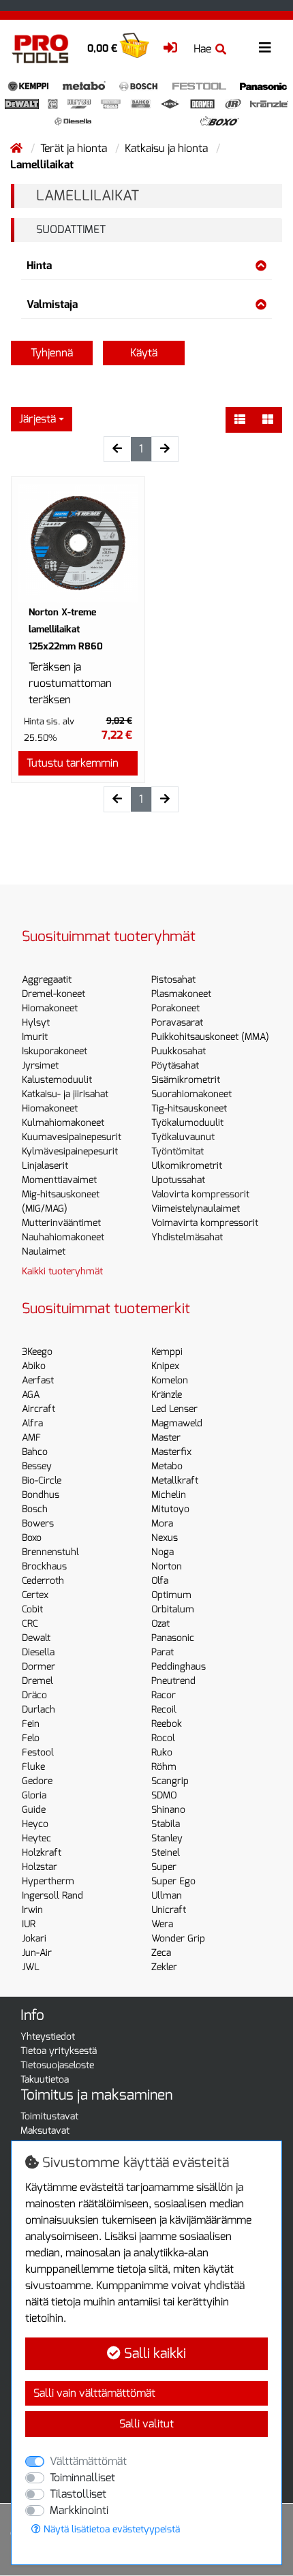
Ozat (160, 1624)
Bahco (35, 1452)
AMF (31, 1438)
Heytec (36, 1838)
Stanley (167, 1838)
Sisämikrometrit (186, 1080)
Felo (31, 1738)
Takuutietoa (45, 2080)
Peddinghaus (179, 1667)
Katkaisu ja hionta (168, 148)
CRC (30, 1624)
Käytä (144, 353)
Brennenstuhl (50, 1552)
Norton (167, 1566)
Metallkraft (175, 1481)
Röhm (164, 1767)
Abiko (34, 1366)
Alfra (32, 1423)
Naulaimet (44, 1252)
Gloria (34, 1795)
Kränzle (167, 1395)
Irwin (32, 1910)
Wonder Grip (178, 1938)
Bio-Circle (42, 1481)
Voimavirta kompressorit (205, 1223)
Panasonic (173, 1638)
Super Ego (173, 1881)
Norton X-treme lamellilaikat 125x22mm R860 (66, 629)
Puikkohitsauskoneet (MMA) (210, 1037)
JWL (31, 1967)
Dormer (38, 1667)
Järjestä (37, 419)
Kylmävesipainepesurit (70, 1151)
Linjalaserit (45, 1166)
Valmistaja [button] (52, 304)
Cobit (32, 1609)
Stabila (166, 1824)
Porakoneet (175, 1008)
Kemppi (167, 1352)
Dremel (37, 1681)
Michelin (169, 1495)
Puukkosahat (179, 1051)
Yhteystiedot (48, 2037)
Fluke (33, 1767)
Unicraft (169, 1910)
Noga (163, 1552)
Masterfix (171, 1452)
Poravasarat (177, 1023)
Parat (163, 1652)
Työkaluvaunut (183, 1137)
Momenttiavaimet (59, 1180)
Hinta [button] (39, 265)
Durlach (38, 1709)
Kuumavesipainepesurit (72, 1137)
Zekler (164, 1967)
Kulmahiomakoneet (63, 1123)
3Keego (37, 1352)
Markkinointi (79, 2510)
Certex (35, 1595)
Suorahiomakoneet (191, 1094)
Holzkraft (42, 1853)
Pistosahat (173, 980)
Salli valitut (146, 2424)
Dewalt (36, 1638)
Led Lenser (174, 1409)
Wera (162, 1924)
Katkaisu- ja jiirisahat (65, 1094)
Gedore (37, 1781)
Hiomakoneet (50, 1008)
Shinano (168, 1810)
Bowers (38, 1523)
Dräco (34, 1695)
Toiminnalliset (82, 2478)
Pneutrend (173, 1681)
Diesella (38, 1652)
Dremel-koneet (53, 994)
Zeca (161, 1953)
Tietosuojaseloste (57, 2065)
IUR (29, 1924)
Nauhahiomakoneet (63, 1237)
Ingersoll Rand (52, 1896)
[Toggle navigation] (265, 48)
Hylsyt (36, 1023)
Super (164, 1867)
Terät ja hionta (75, 148)
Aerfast (38, 1380)
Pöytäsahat (175, 1065)
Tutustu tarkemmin (73, 763)
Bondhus (41, 1495)
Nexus (165, 1538)
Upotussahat (178, 1180)
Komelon (170, 1380)
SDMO (164, 1795)
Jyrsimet (40, 1065)
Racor (164, 1695)
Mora (162, 1523)
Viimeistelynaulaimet (196, 1209)
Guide (34, 1810)
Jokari (34, 1938)
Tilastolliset (78, 2494)
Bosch (35, 1509)
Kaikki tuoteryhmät (62, 1271)
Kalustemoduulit (57, 1080)
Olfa (160, 1581)
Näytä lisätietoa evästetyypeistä (110, 2529)
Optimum (171, 1595)
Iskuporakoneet (55, 1051)
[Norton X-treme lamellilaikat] (78, 543)
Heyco (35, 1824)
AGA (31, 1395)
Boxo (32, 1538)
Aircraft (38, 1409)
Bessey (37, 1466)
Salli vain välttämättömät (94, 2393)
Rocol (163, 1738)
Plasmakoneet (181, 994)
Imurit (35, 1037)
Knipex (165, 1366)
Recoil (164, 1709)
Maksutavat (45, 2131)
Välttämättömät (88, 2461)
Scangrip (170, 1781)
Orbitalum (173, 1609)
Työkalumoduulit (187, 1123)
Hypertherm (48, 1881)
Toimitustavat (49, 2116)
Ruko (162, 1752)
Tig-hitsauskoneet (189, 1108)
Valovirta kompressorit (200, 1194)
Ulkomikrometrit (187, 1166)
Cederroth (43, 1581)
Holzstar (40, 1867)
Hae (202, 49)
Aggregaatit (47, 980)
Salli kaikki (153, 2353)
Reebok (167, 1724)
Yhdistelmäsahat (187, 1237)
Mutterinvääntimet (61, 1223)
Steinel (166, 1853)
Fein (31, 1724)
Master (166, 1438)
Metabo (167, 1466)
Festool (38, 1752)
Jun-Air (37, 1953)
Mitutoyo (170, 1509)
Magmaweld (177, 1423)
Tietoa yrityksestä (59, 2051)
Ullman (167, 1896)
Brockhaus (44, 1566)
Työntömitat (178, 1151)
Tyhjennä (52, 353)
